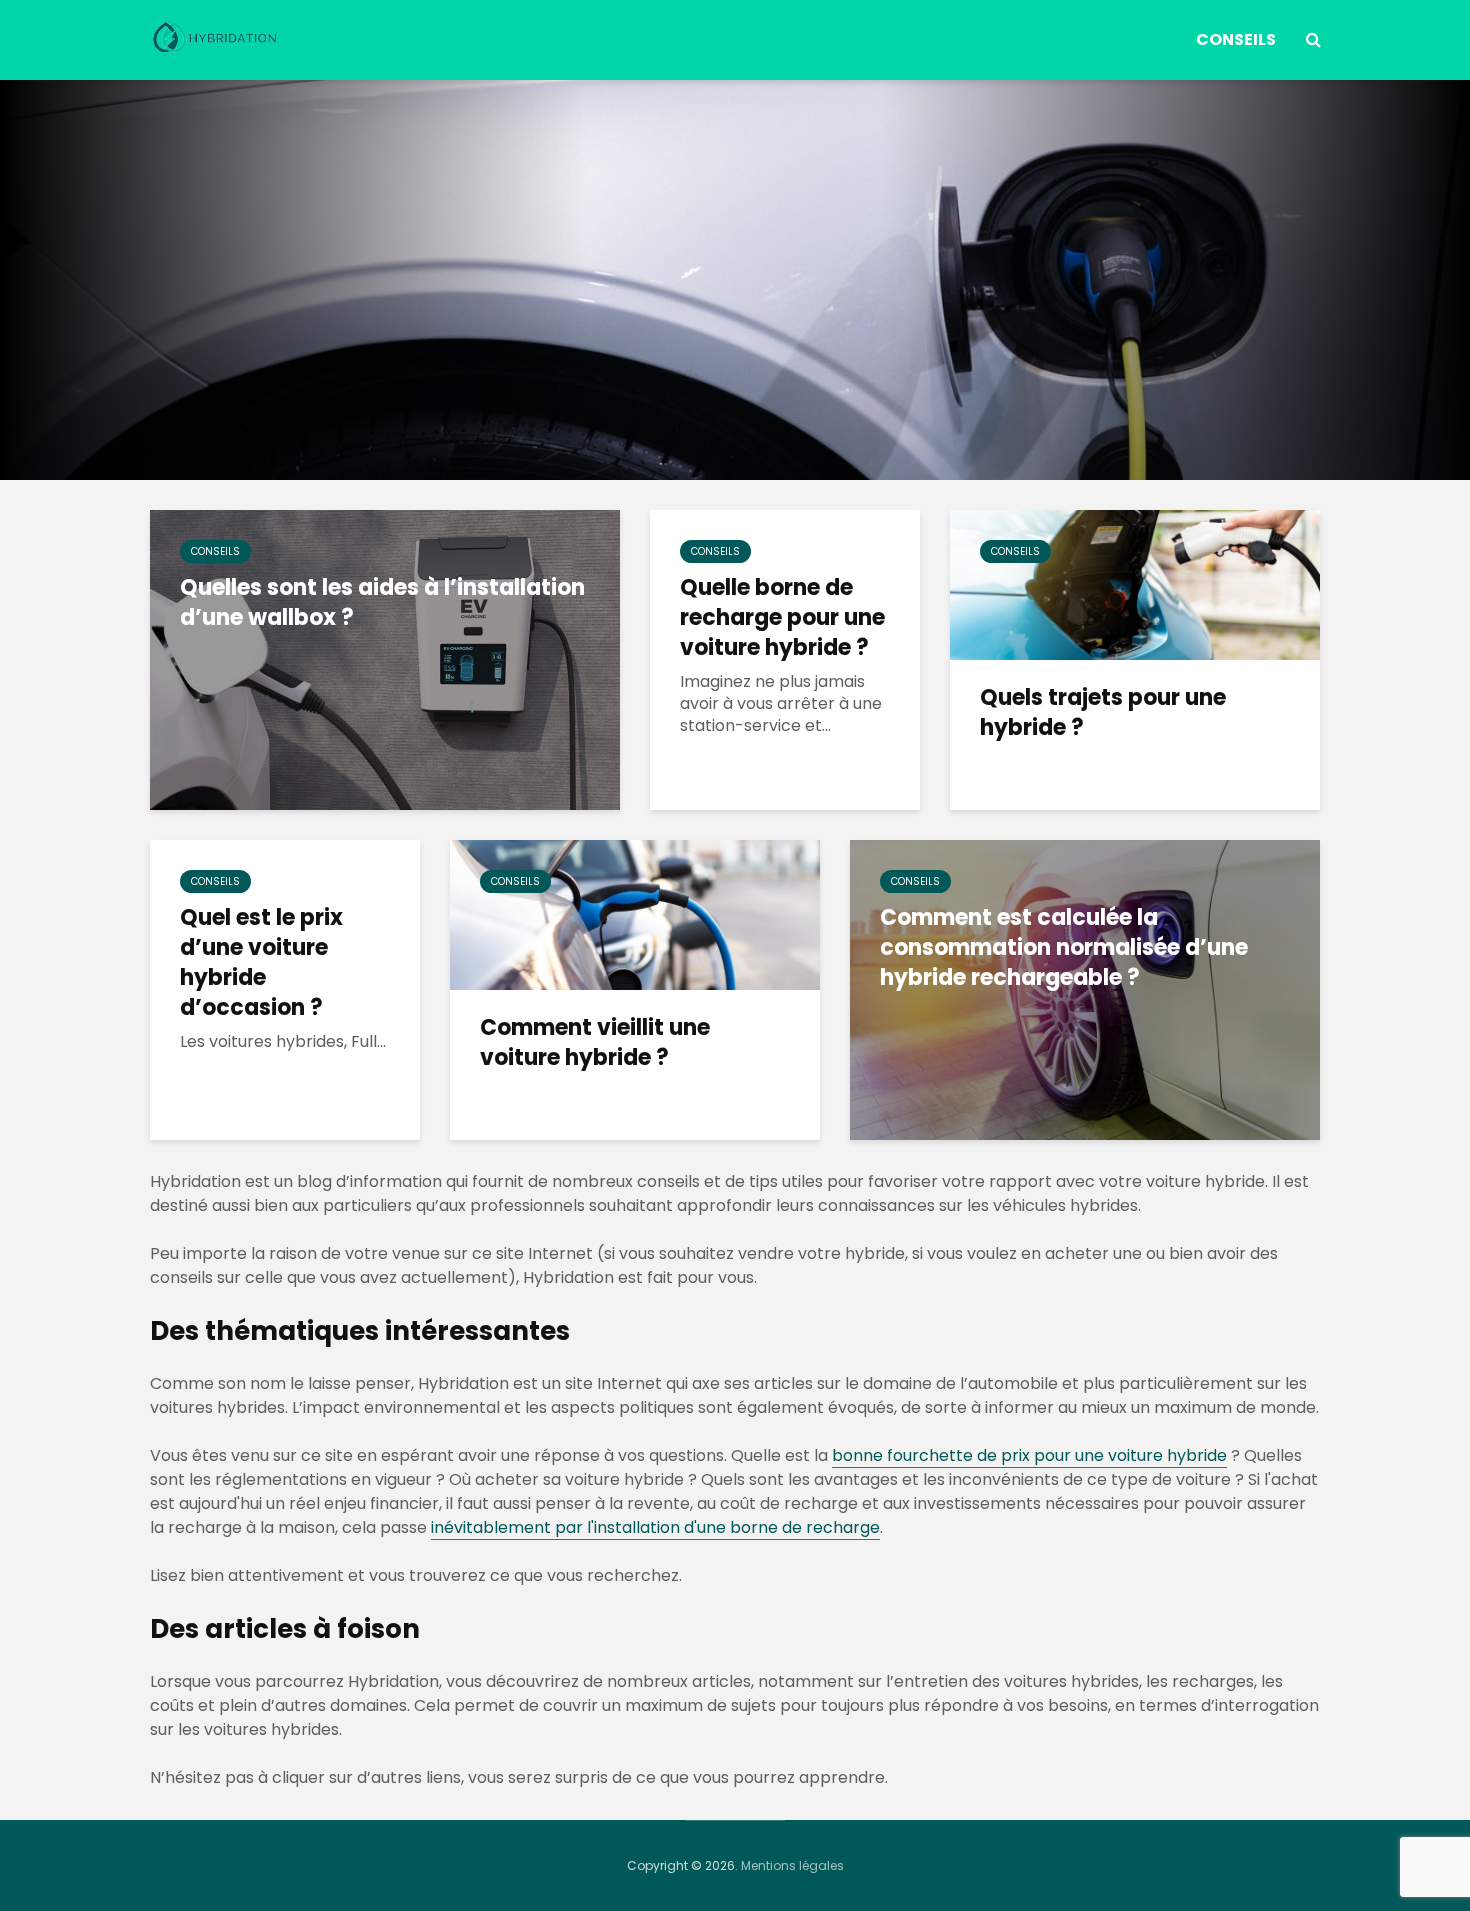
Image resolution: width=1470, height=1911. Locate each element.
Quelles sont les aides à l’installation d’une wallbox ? (382, 603)
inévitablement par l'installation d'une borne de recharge (655, 1527)
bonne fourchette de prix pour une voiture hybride (1029, 1455)
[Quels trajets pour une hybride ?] (1135, 583)
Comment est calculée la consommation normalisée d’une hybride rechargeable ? (1064, 948)
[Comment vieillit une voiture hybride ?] (635, 913)
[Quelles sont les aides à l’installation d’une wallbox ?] (385, 658)
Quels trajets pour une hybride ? (1103, 713)
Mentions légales (792, 1865)
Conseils (1236, 39)
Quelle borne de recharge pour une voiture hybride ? (782, 618)
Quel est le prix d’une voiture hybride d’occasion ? (261, 963)
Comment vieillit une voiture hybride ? (595, 1043)
